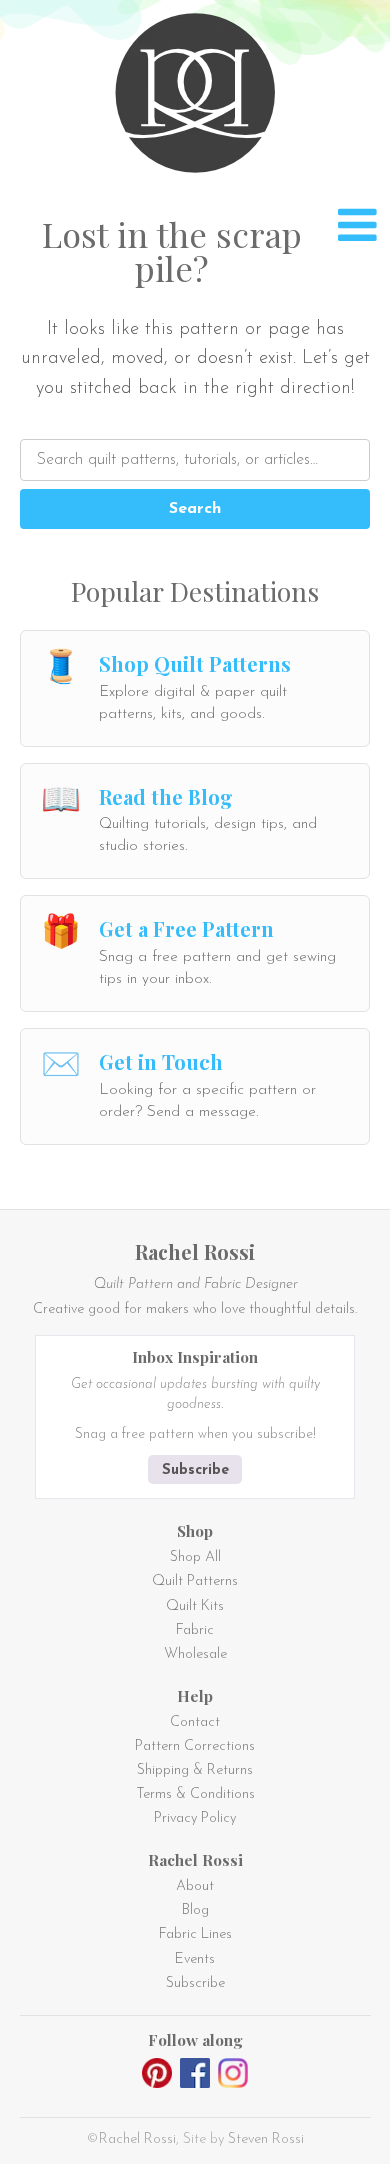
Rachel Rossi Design (200, 97)
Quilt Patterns (195, 1581)
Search (195, 509)
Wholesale (195, 1654)
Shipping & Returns (195, 1770)
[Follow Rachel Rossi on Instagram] (233, 2076)
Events (195, 1959)
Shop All (195, 1557)
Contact (195, 1722)
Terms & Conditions (195, 1794)
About (195, 1886)
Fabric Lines (195, 1934)
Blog (195, 1910)
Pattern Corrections (195, 1746)
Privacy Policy (195, 1818)
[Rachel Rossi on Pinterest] (157, 2076)
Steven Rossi (266, 2139)
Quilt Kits (195, 1606)
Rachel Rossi (137, 2139)
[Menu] (357, 225)
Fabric (195, 1630)
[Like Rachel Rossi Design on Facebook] (195, 2076)
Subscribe (195, 1470)
